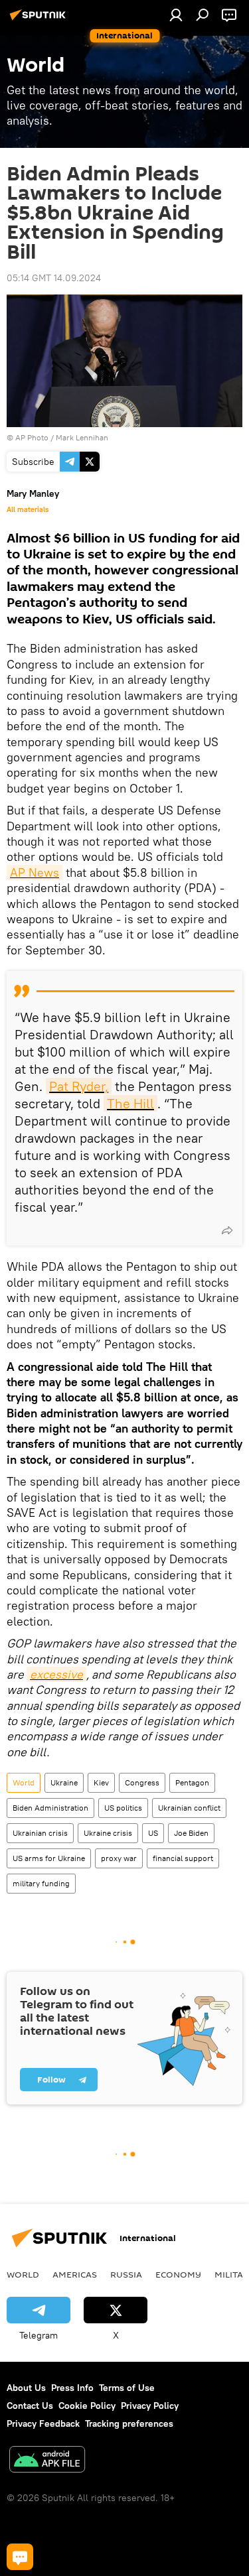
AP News (35, 872)
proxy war (119, 1858)
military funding (41, 1883)
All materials (28, 509)
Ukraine (64, 1782)
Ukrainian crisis (40, 1833)
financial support (183, 1858)
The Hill (130, 1103)
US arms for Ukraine (49, 1858)
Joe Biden (191, 1833)
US (153, 1833)
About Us (26, 2388)
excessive (56, 1674)
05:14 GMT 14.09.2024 (54, 278)
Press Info (72, 2388)
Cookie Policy (87, 2406)
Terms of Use (127, 2388)
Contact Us (30, 2406)
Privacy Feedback (43, 2423)
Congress (142, 1782)
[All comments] (20, 2557)
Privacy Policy (150, 2406)
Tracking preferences (129, 2423)
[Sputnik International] (40, 20)
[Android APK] (47, 2461)
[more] (227, 1230)
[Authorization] (176, 15)
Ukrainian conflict (189, 1808)
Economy (178, 2274)
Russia (126, 2274)
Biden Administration (50, 1808)
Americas (75, 2274)
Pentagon (192, 1782)
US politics (123, 1808)
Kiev (101, 1782)
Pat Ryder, (79, 1086)
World (24, 1782)
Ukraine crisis (108, 1833)
